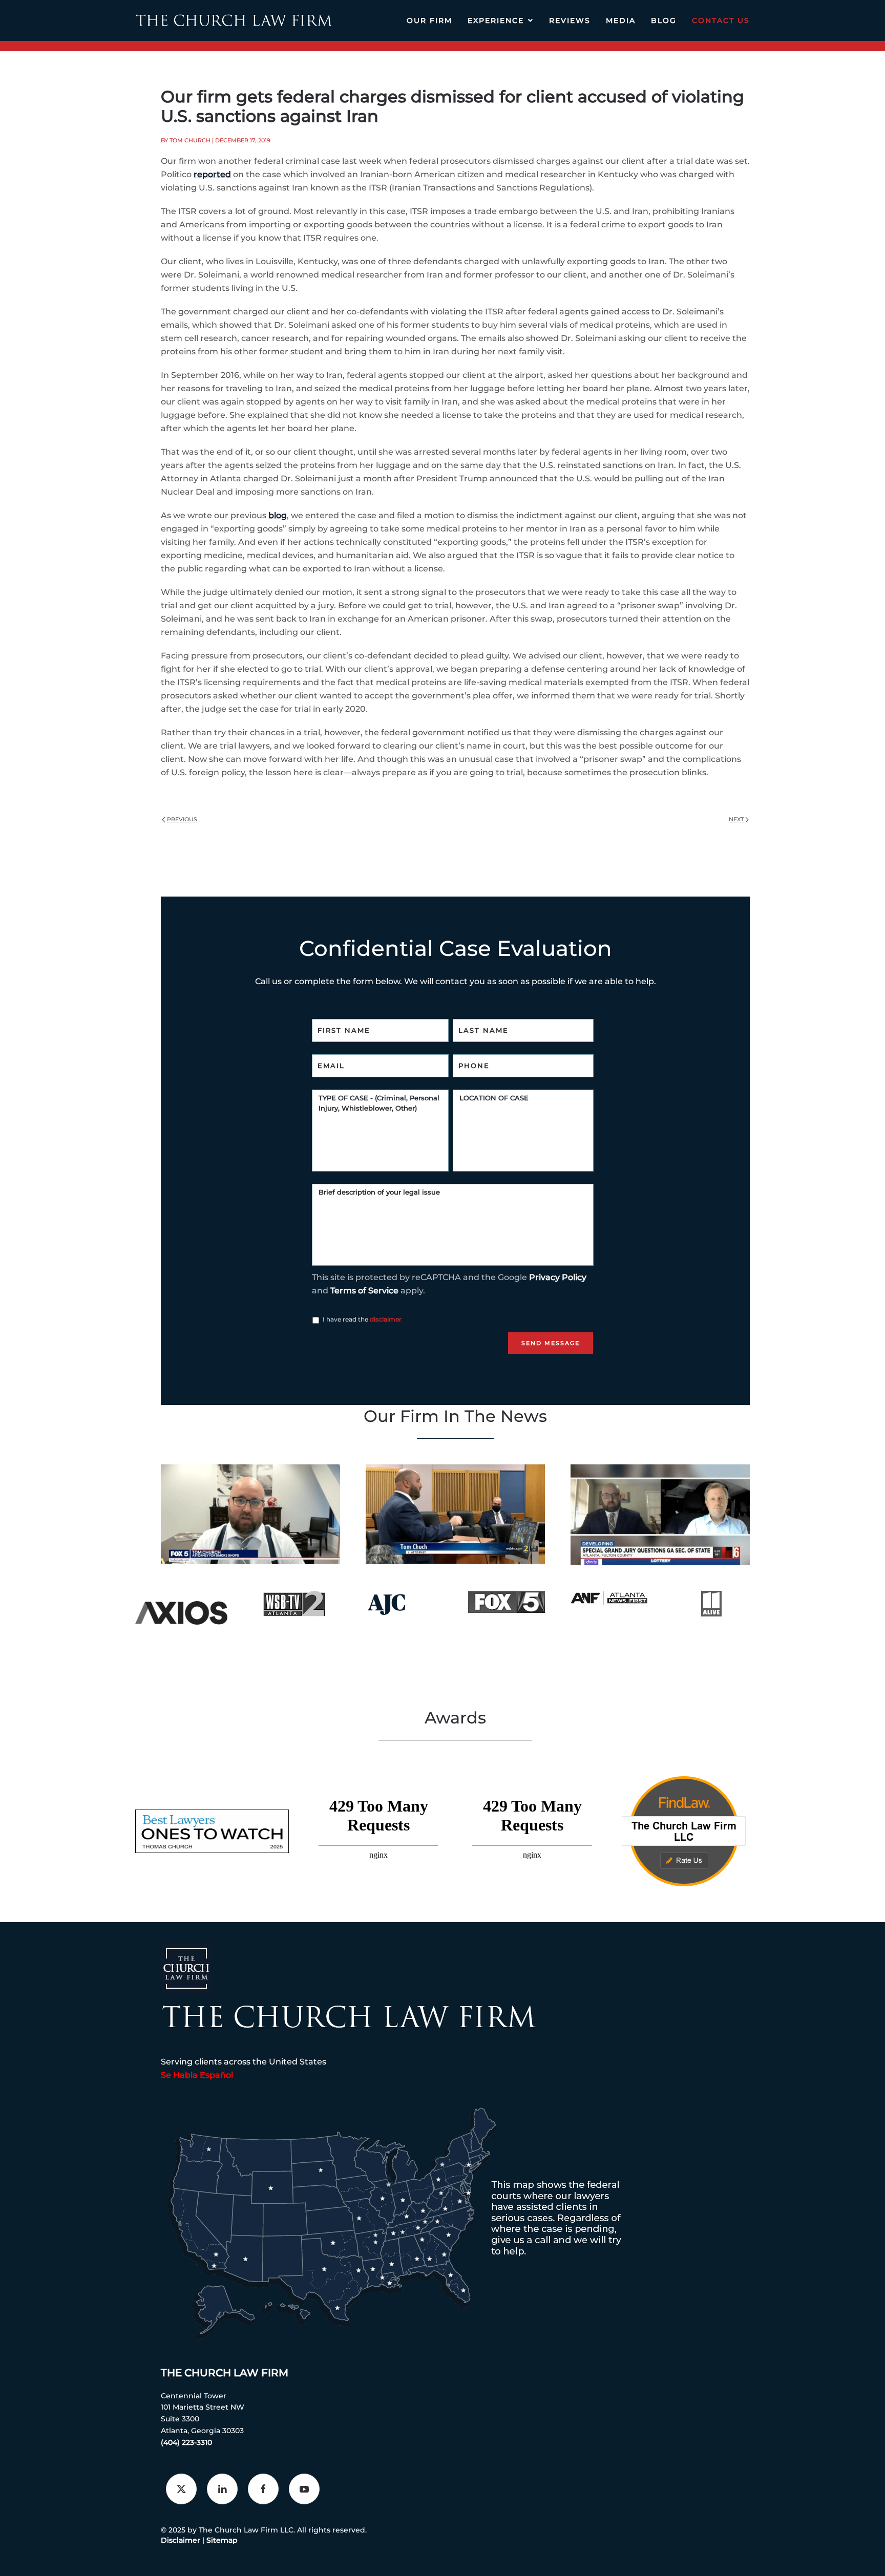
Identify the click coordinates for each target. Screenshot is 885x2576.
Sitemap (222, 2540)
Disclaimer (181, 2540)
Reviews (570, 20)
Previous (182, 819)
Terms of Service (364, 1291)
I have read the (362, 1319)
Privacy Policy (558, 1277)
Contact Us (721, 20)
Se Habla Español (197, 2075)
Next (736, 819)
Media (621, 20)
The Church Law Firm (225, 2373)
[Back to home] (234, 20)
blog (278, 515)
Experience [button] (496, 20)
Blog (664, 20)
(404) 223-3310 (186, 2442)
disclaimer (386, 1319)
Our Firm (429, 20)
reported (212, 174)
